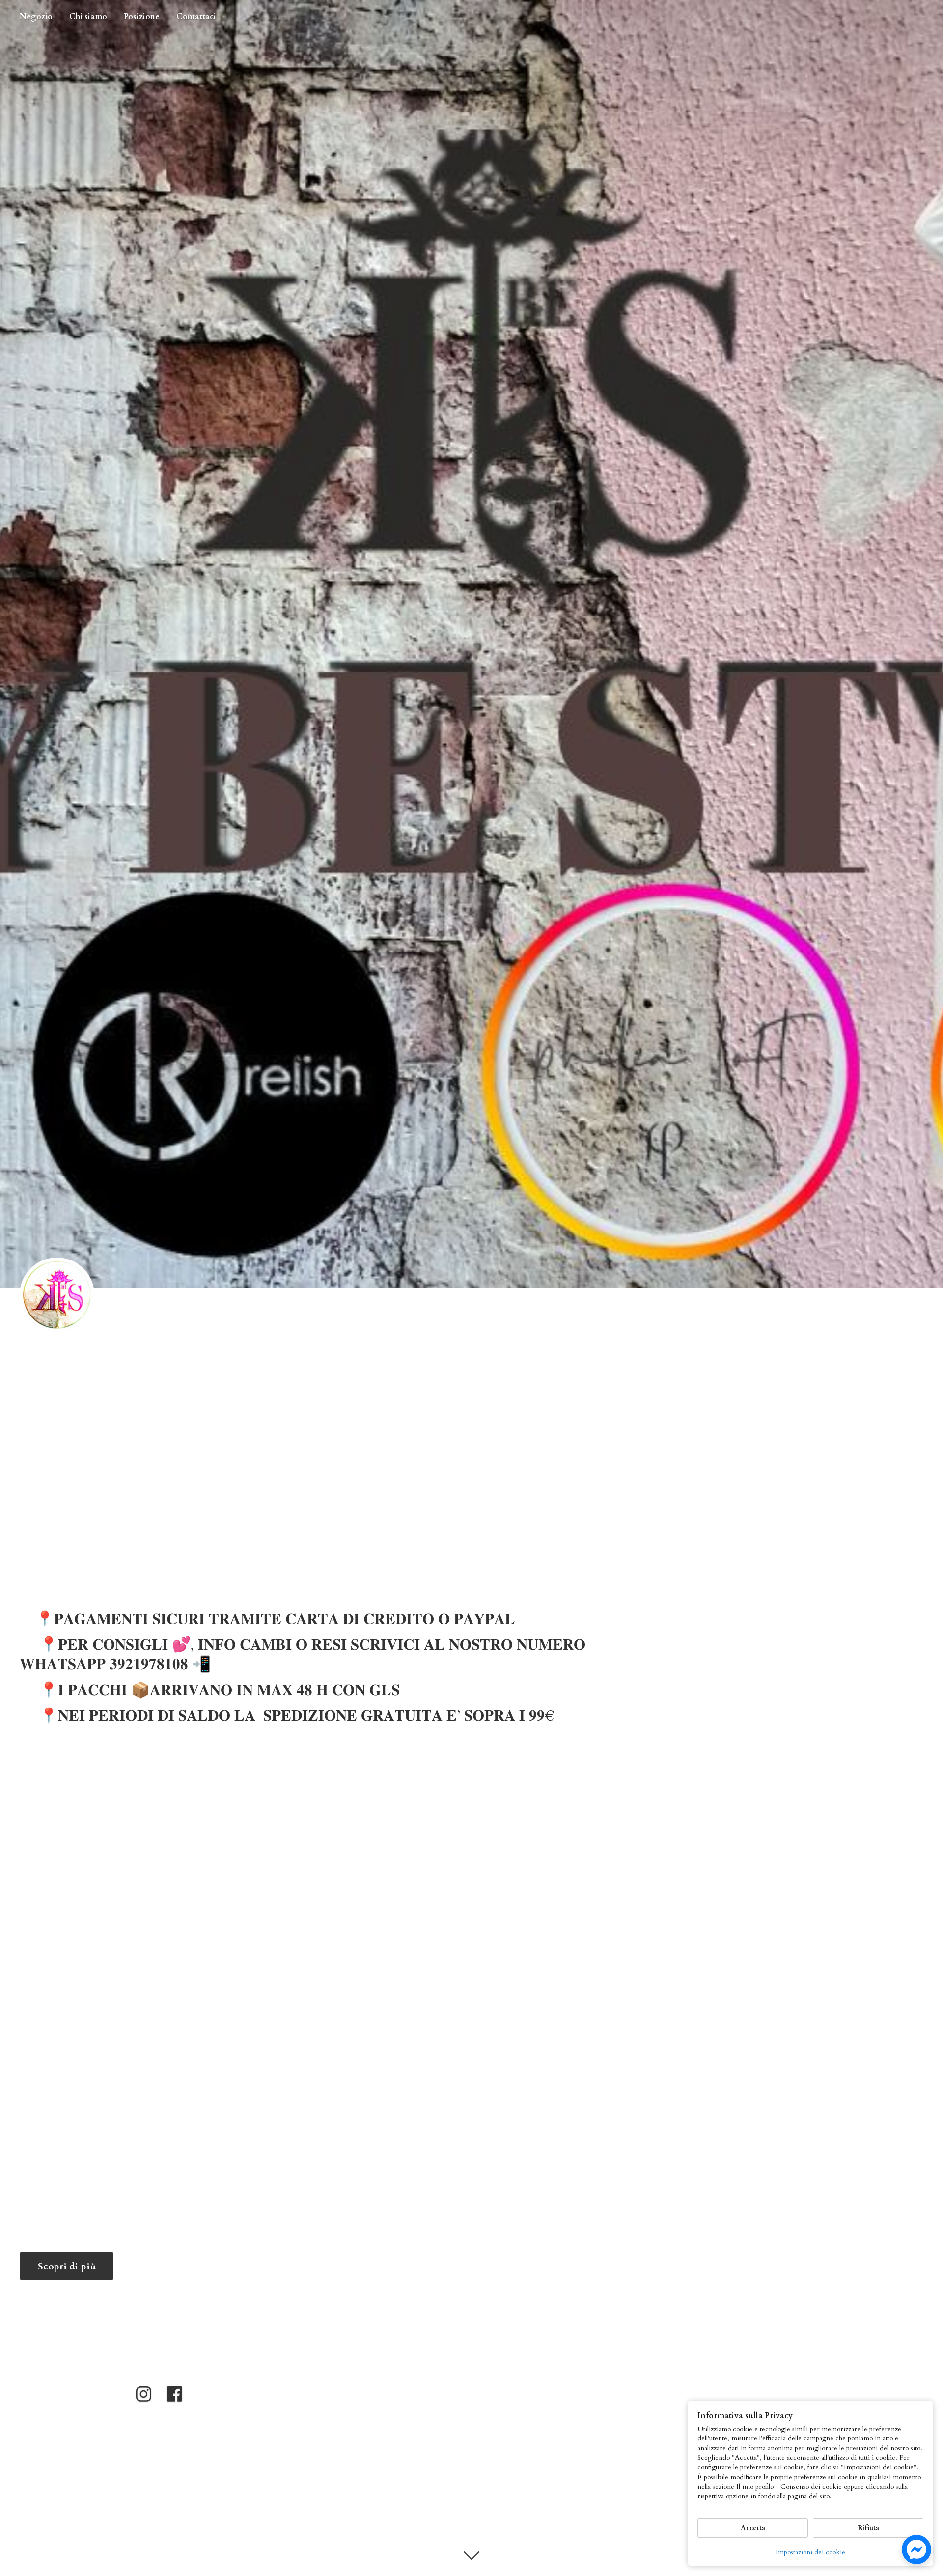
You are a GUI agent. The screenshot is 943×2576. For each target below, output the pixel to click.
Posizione (142, 17)
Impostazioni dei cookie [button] (810, 2552)
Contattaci (196, 17)
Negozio (36, 17)
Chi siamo (88, 17)
